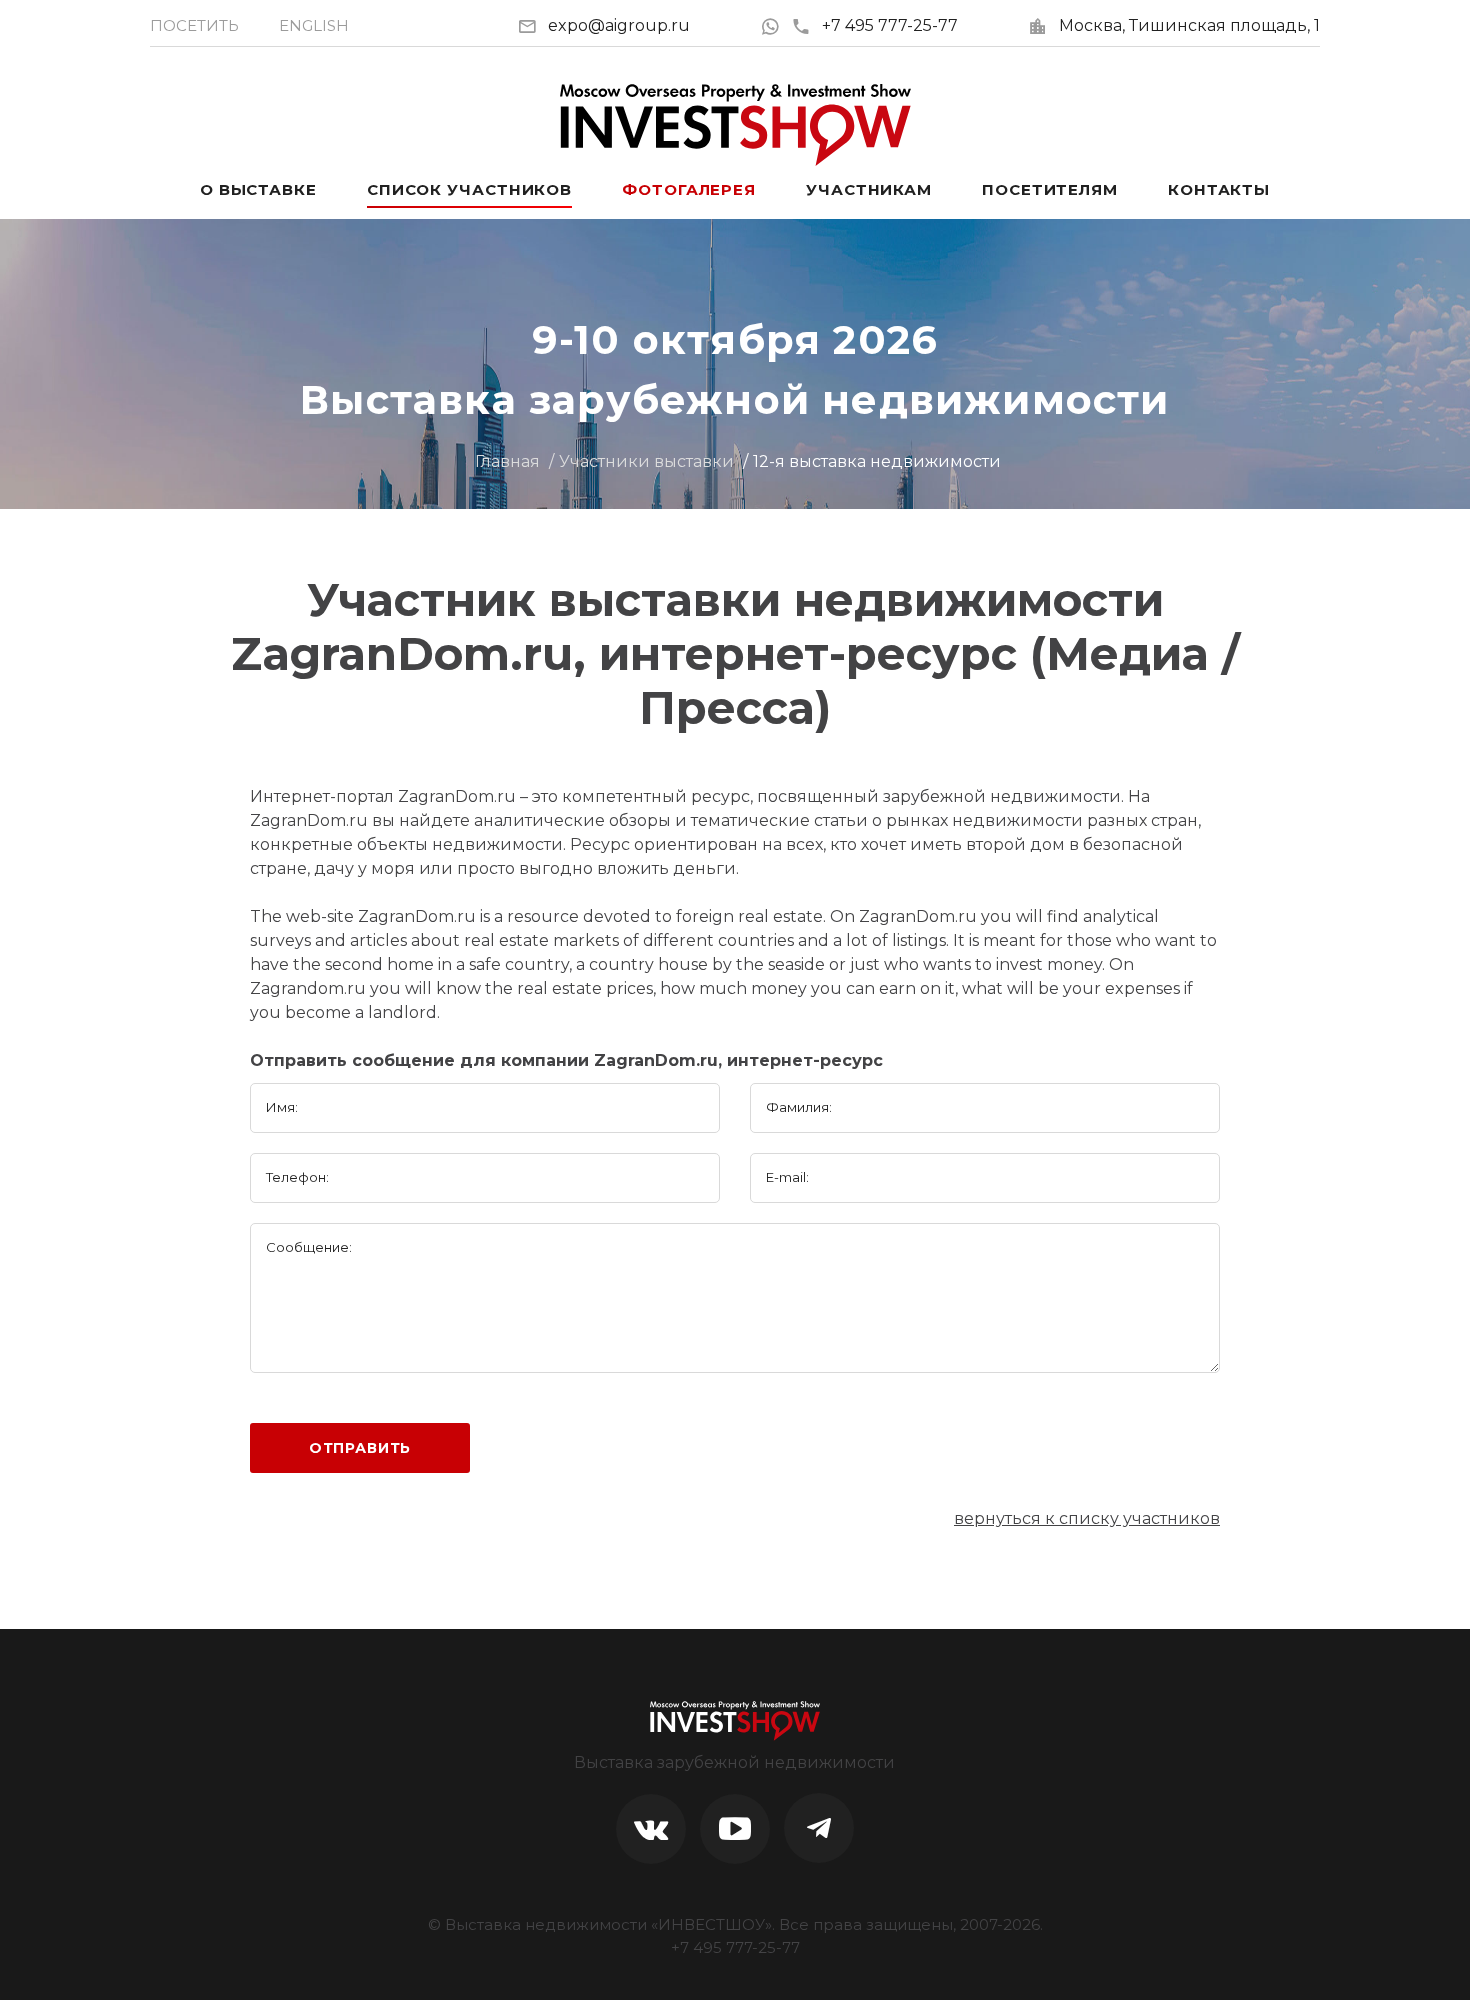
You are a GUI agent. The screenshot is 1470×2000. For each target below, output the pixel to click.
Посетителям (1050, 189)
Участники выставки (646, 461)
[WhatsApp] (775, 25)
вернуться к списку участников (1087, 1518)
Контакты (1219, 189)
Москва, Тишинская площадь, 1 (1189, 25)
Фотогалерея (689, 189)
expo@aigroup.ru (619, 25)
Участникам (869, 189)
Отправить (360, 1448)
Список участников (469, 189)
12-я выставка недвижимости (877, 461)
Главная (507, 461)
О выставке (258, 189)
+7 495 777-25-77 (890, 25)
